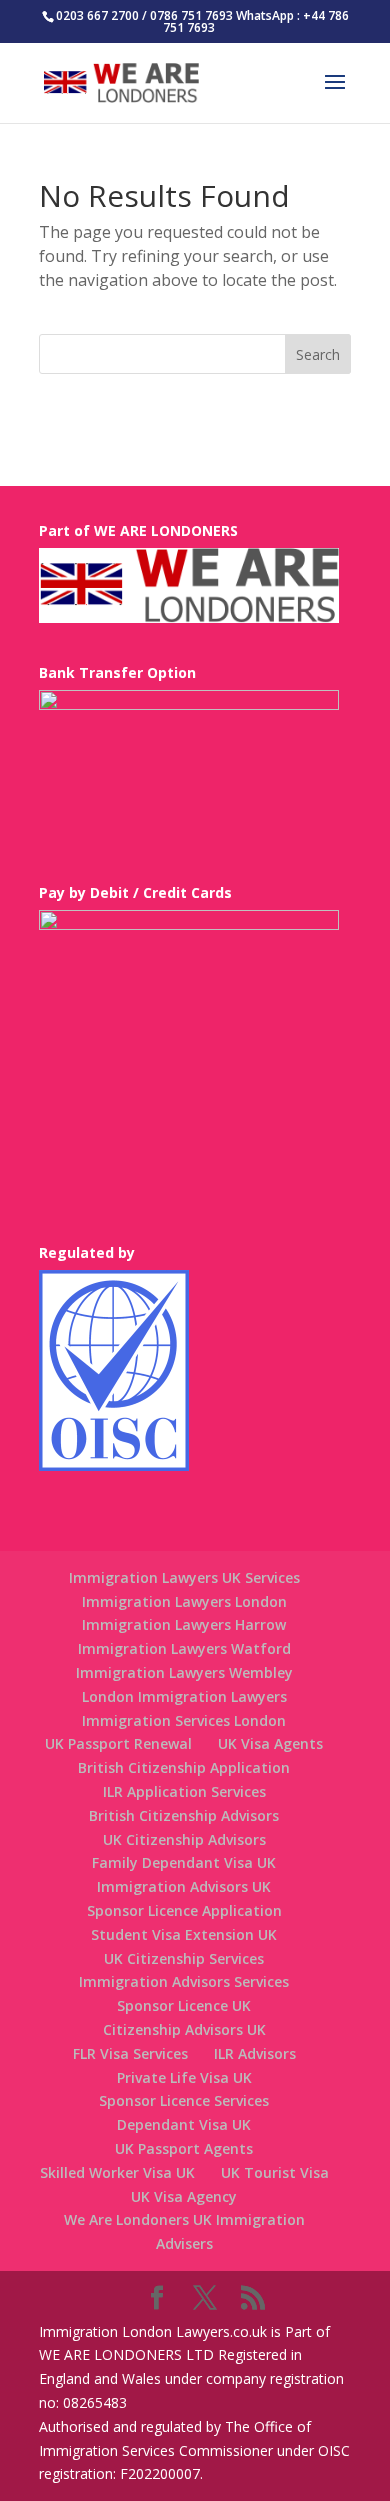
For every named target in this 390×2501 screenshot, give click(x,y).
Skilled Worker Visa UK (117, 2172)
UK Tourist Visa (275, 2172)
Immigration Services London (184, 1720)
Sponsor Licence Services (184, 2100)
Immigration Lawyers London (184, 1601)
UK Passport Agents (184, 2148)
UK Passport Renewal (118, 1743)
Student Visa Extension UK (184, 1934)
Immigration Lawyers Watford (184, 1648)
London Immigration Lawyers (184, 1696)
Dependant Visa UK (184, 2124)
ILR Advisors (255, 2053)
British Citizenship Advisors (184, 1815)
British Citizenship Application (184, 1767)
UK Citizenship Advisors (184, 1839)
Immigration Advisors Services (184, 1981)
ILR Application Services (184, 1791)
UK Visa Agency (184, 2196)
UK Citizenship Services (184, 1958)
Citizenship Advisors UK (184, 2029)
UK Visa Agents (270, 1743)
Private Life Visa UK (184, 2077)
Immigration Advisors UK (184, 1886)
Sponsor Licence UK (184, 2005)
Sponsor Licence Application (184, 1910)
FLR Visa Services (130, 2053)
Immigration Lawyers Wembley (184, 1672)
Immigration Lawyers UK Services (184, 1577)
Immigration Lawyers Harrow (184, 1624)
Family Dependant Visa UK (184, 1862)
